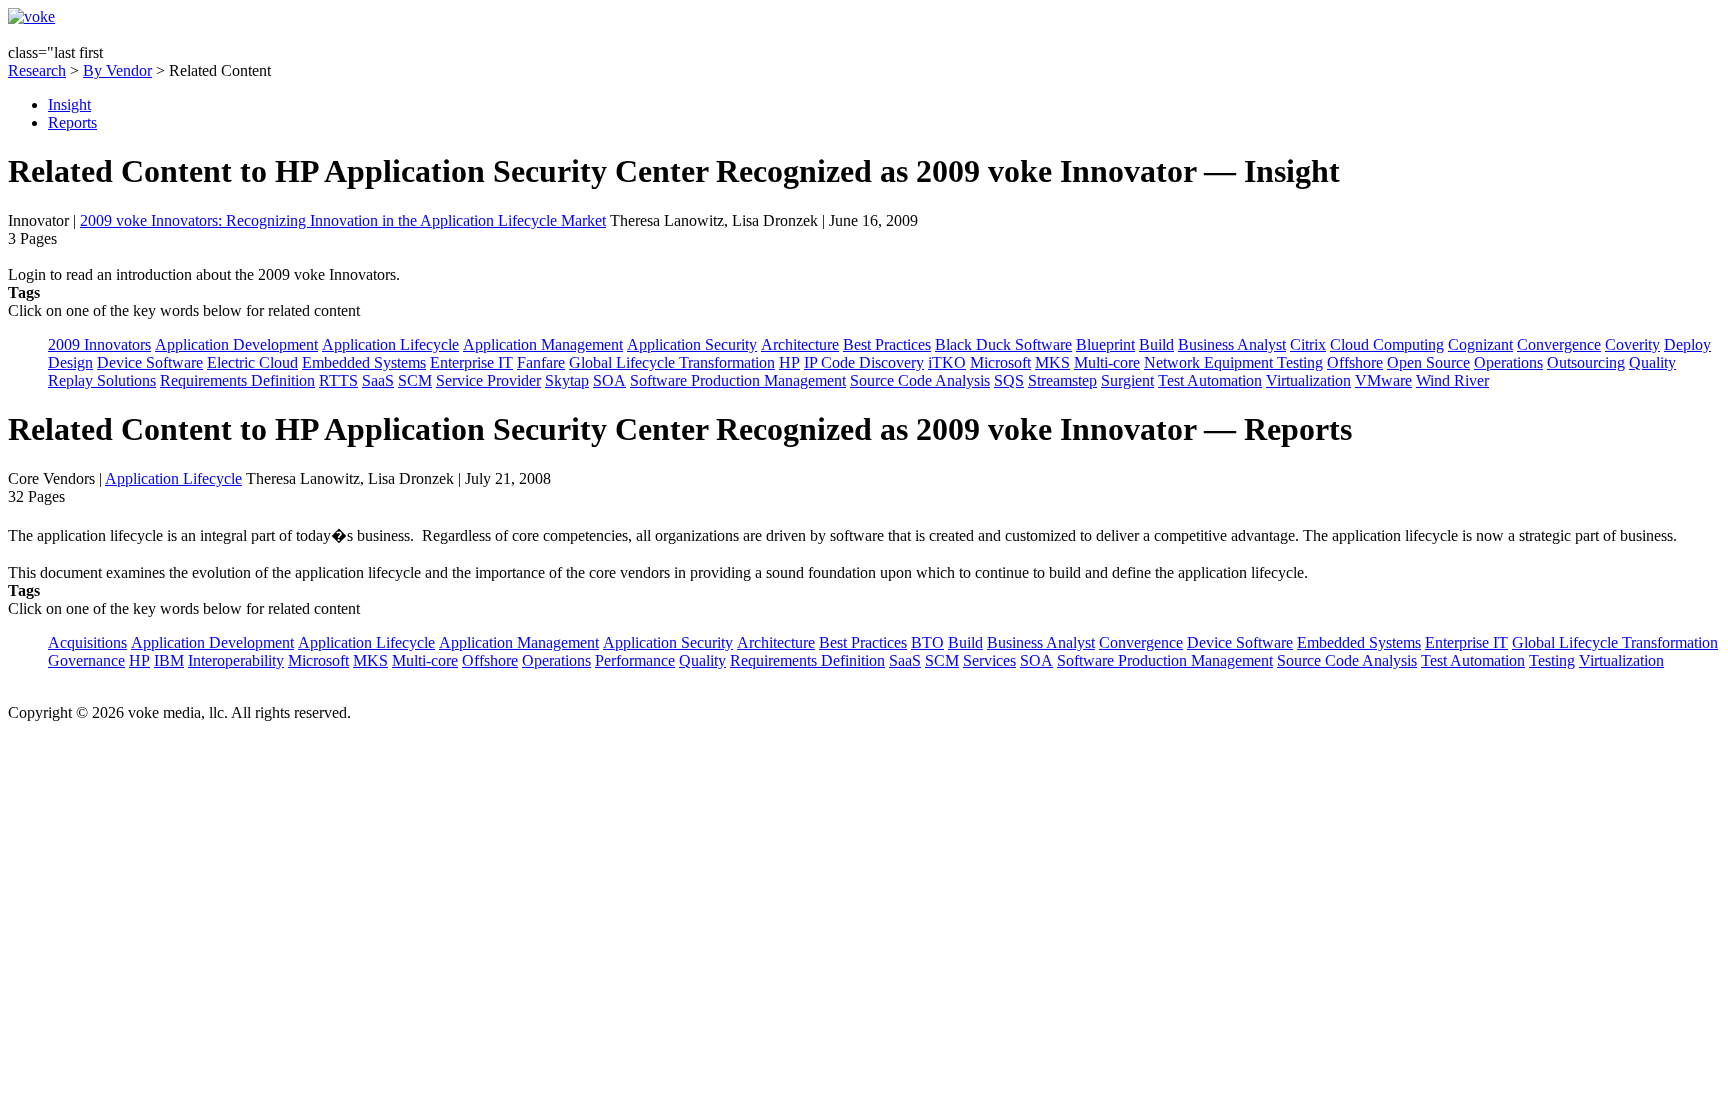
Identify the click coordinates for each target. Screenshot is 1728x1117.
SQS (1009, 380)
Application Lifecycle (390, 344)
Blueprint (1105, 344)
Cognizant (1480, 344)
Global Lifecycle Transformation (672, 362)
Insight (69, 104)
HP (789, 362)
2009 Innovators (99, 344)
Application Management (543, 344)
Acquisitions (87, 642)
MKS (1052, 362)
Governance (86, 660)
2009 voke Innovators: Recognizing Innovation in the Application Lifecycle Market (343, 220)
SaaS (378, 380)
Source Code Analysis (920, 380)
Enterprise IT (471, 362)
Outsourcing (1586, 362)
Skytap (567, 380)
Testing (1552, 660)
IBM (169, 660)
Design (70, 362)
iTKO (947, 362)
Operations (1508, 362)
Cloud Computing (1387, 344)
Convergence (1559, 344)
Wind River (1452, 380)
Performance (635, 660)
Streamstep (1062, 380)
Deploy (1687, 344)
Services (989, 660)
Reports (72, 122)
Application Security (692, 344)
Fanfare (541, 362)
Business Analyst (1232, 344)
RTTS (338, 380)
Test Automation (1210, 380)
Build (1156, 344)
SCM (415, 380)
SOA (609, 380)
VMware (1383, 380)
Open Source (1428, 362)
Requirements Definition (237, 380)
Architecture (800, 344)
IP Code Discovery (864, 362)
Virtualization (1308, 380)
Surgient (1127, 380)
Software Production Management (738, 380)
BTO (927, 642)
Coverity (1632, 344)
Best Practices (887, 344)
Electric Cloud (252, 362)
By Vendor (117, 70)
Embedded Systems (364, 362)
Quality (1652, 362)
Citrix (1308, 344)
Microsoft (1000, 362)
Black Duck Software (1003, 344)
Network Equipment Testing (1233, 362)
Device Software (150, 362)
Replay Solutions (102, 380)
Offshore (1355, 362)
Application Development (236, 344)
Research (37, 70)
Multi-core (1107, 362)
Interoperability (236, 660)
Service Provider (488, 380)
